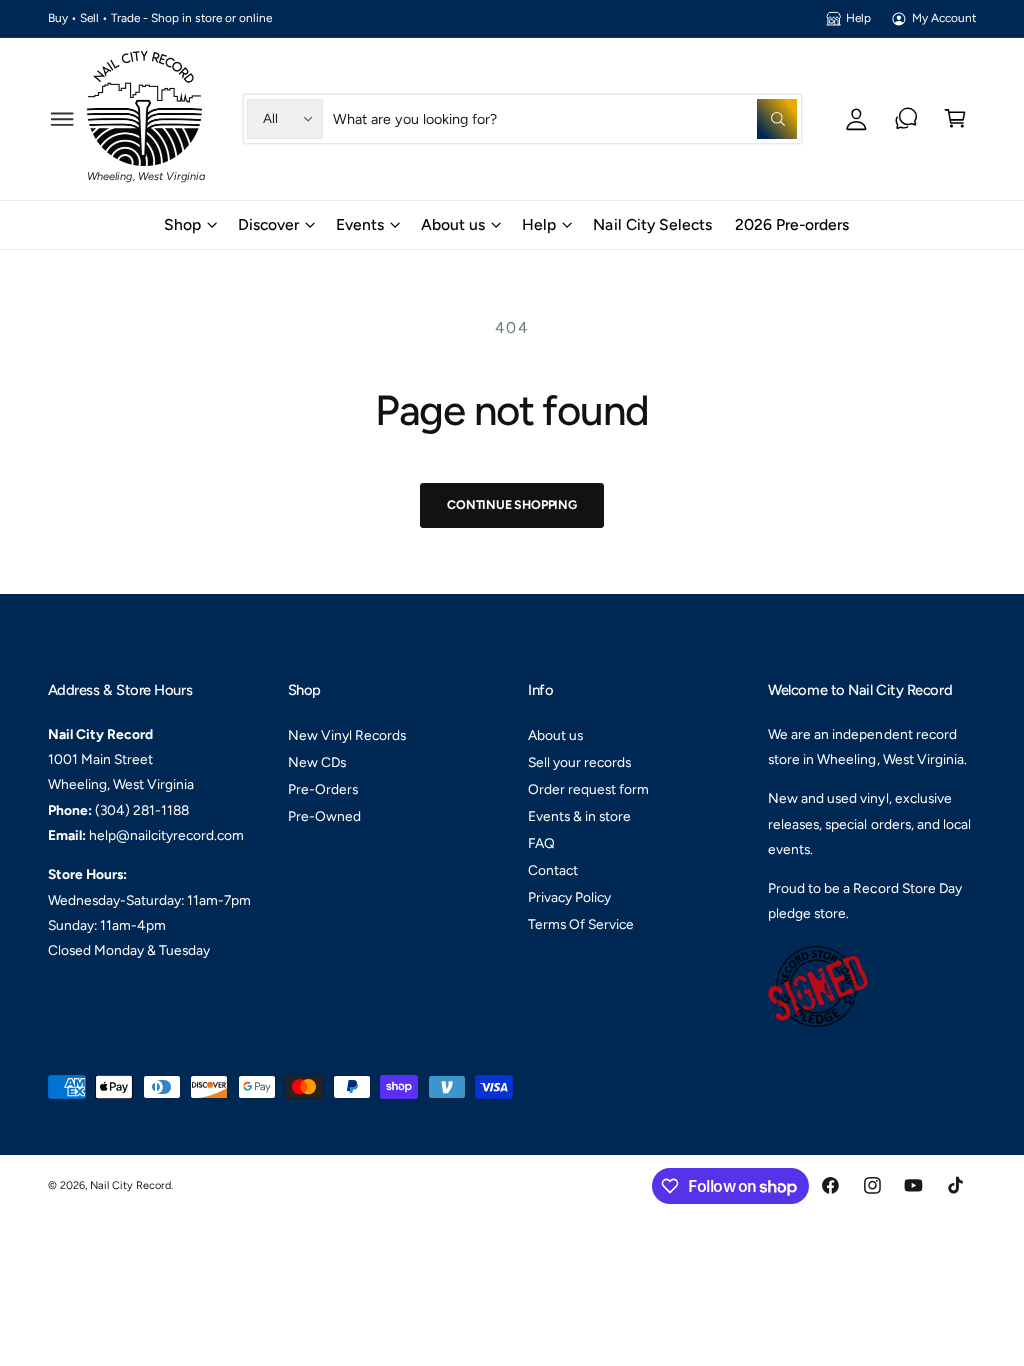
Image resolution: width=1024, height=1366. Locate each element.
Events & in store (579, 816)
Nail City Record (130, 1185)
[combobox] (565, 118)
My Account (944, 18)
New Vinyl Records (347, 735)
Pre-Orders (323, 789)
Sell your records (579, 762)
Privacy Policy (569, 897)
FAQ (541, 843)
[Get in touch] (906, 118)
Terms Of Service (581, 924)
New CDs (317, 762)
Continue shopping (512, 504)
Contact (553, 870)
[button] (62, 118)
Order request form (588, 789)
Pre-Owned (324, 816)
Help (858, 18)
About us (555, 735)
